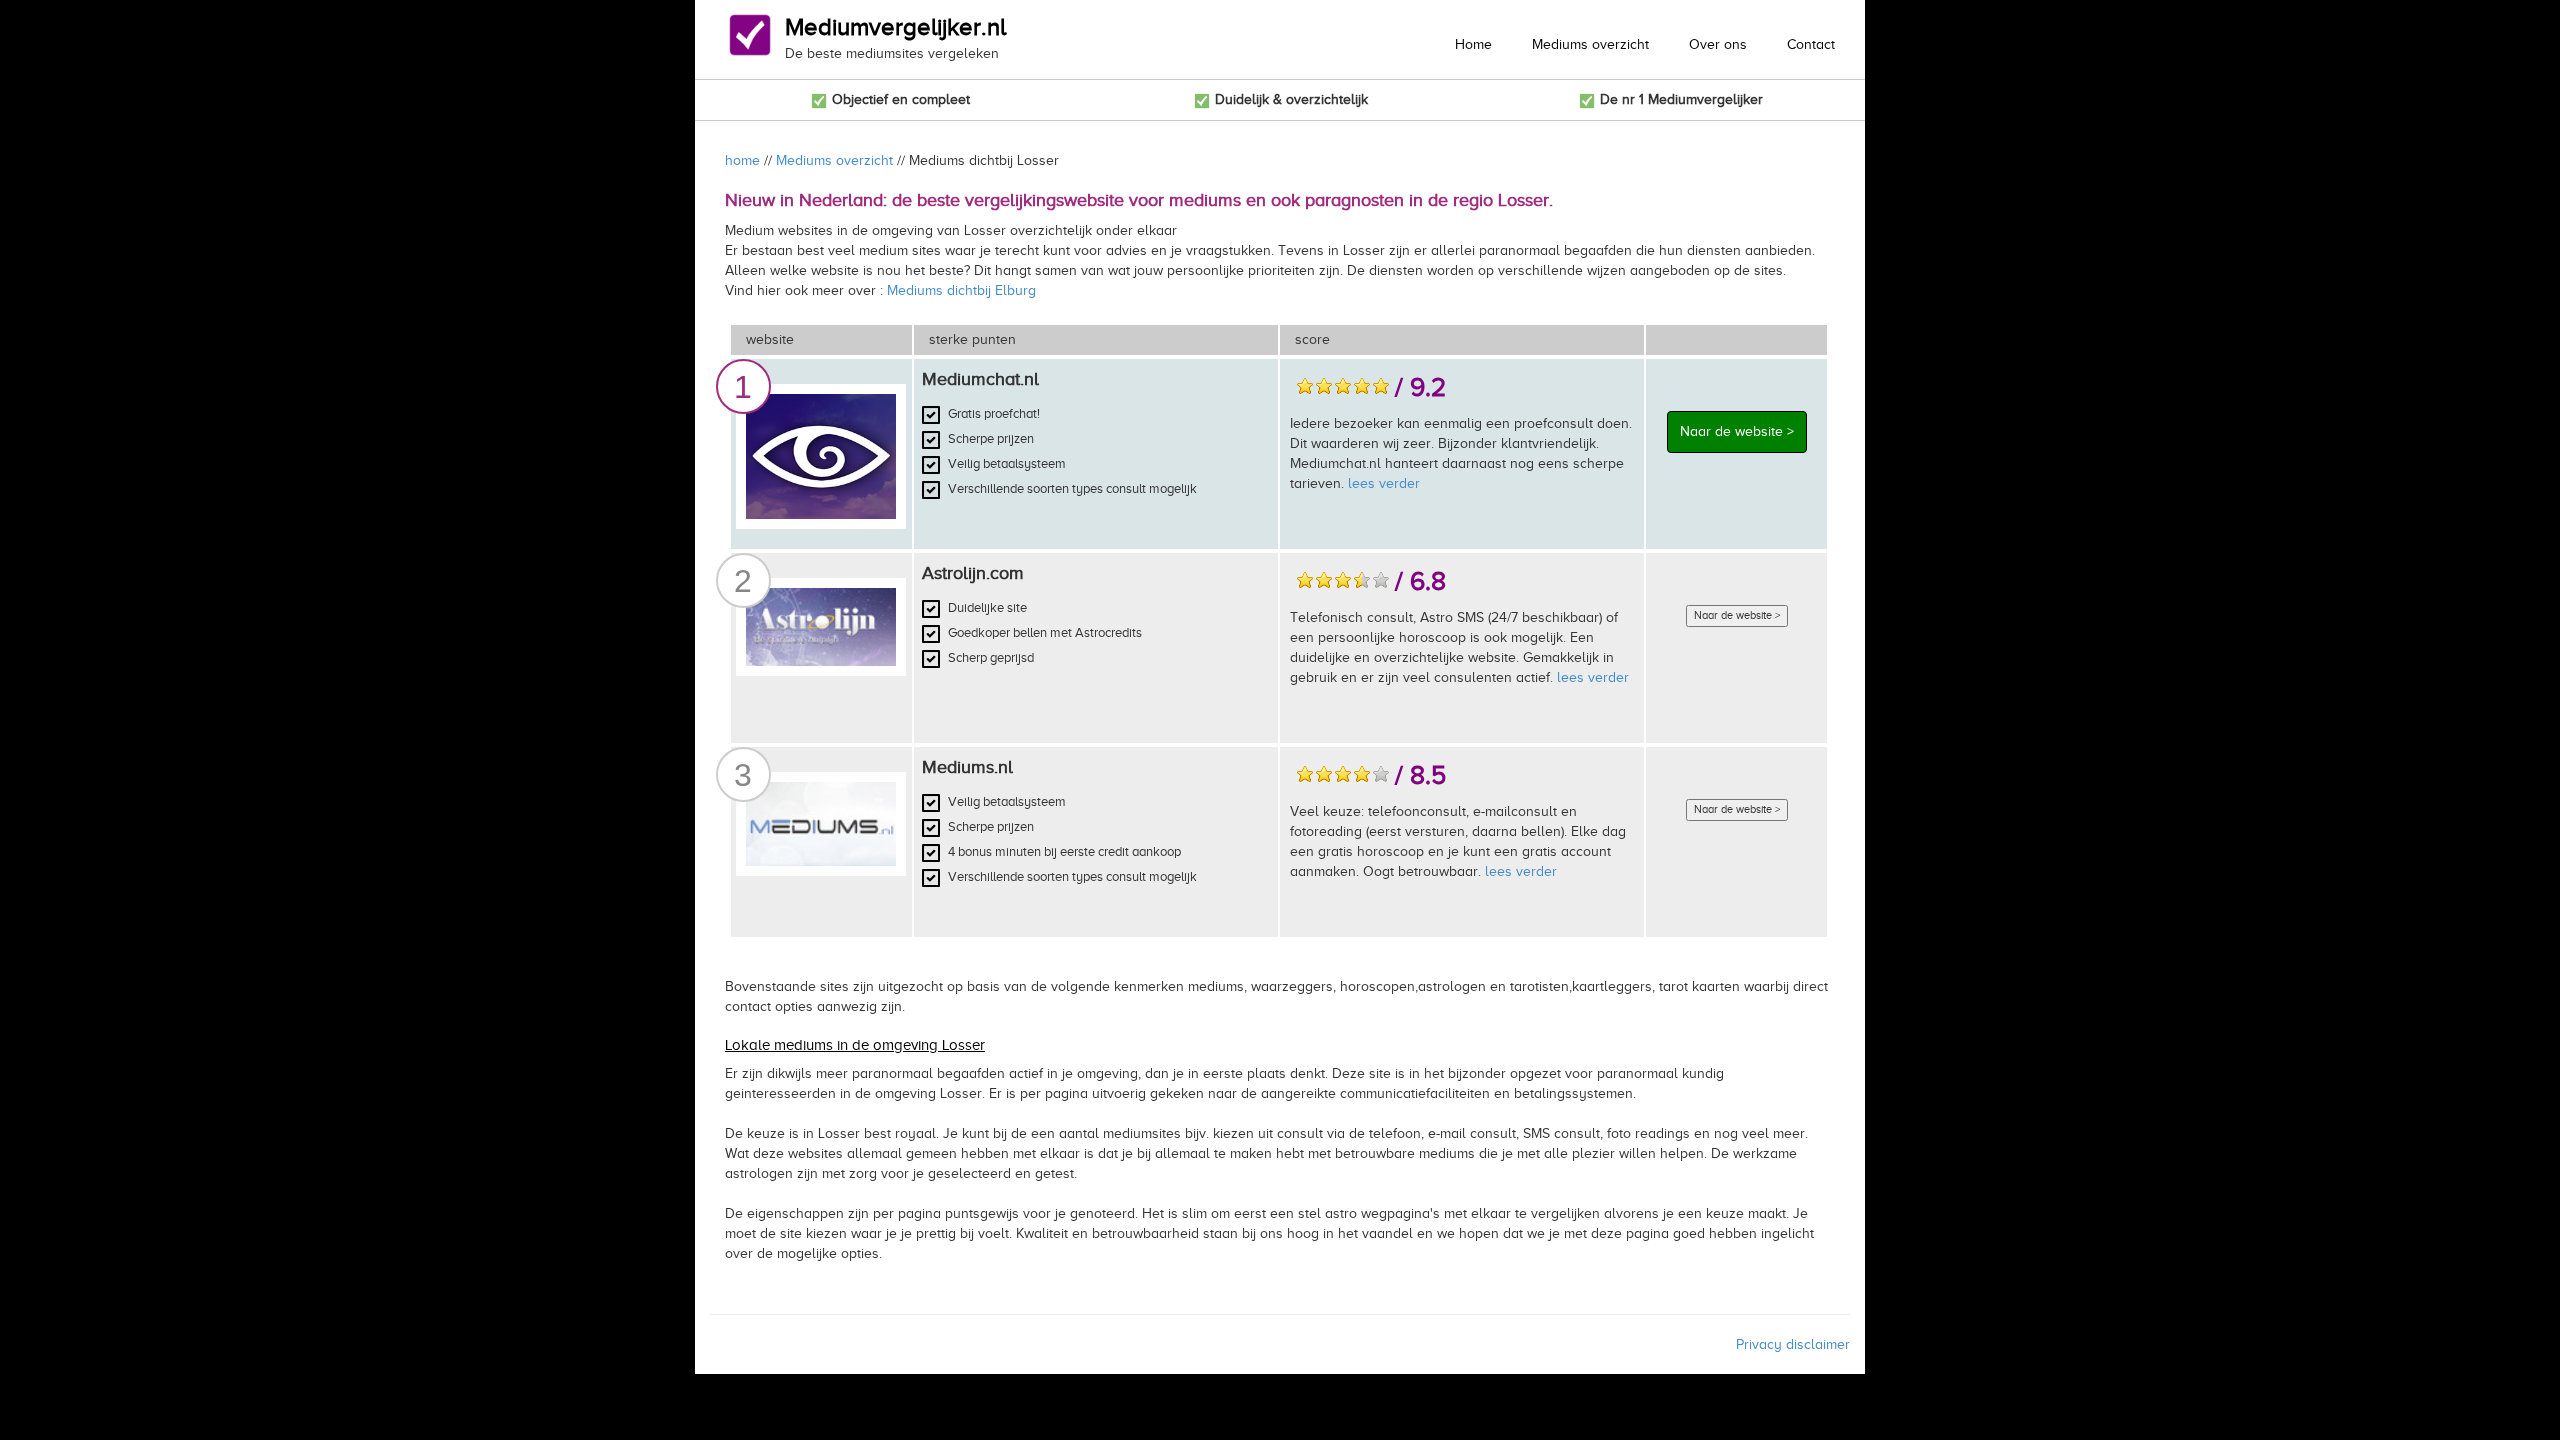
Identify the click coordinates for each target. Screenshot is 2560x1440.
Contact (1811, 44)
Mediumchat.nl (980, 379)
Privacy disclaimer (1793, 1344)
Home (1473, 44)
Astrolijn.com (973, 573)
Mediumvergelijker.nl (895, 27)
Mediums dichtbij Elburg (961, 290)
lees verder (1384, 483)
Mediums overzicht (1590, 44)
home (742, 160)
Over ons (1718, 44)
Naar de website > (1737, 431)
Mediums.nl (967, 767)
